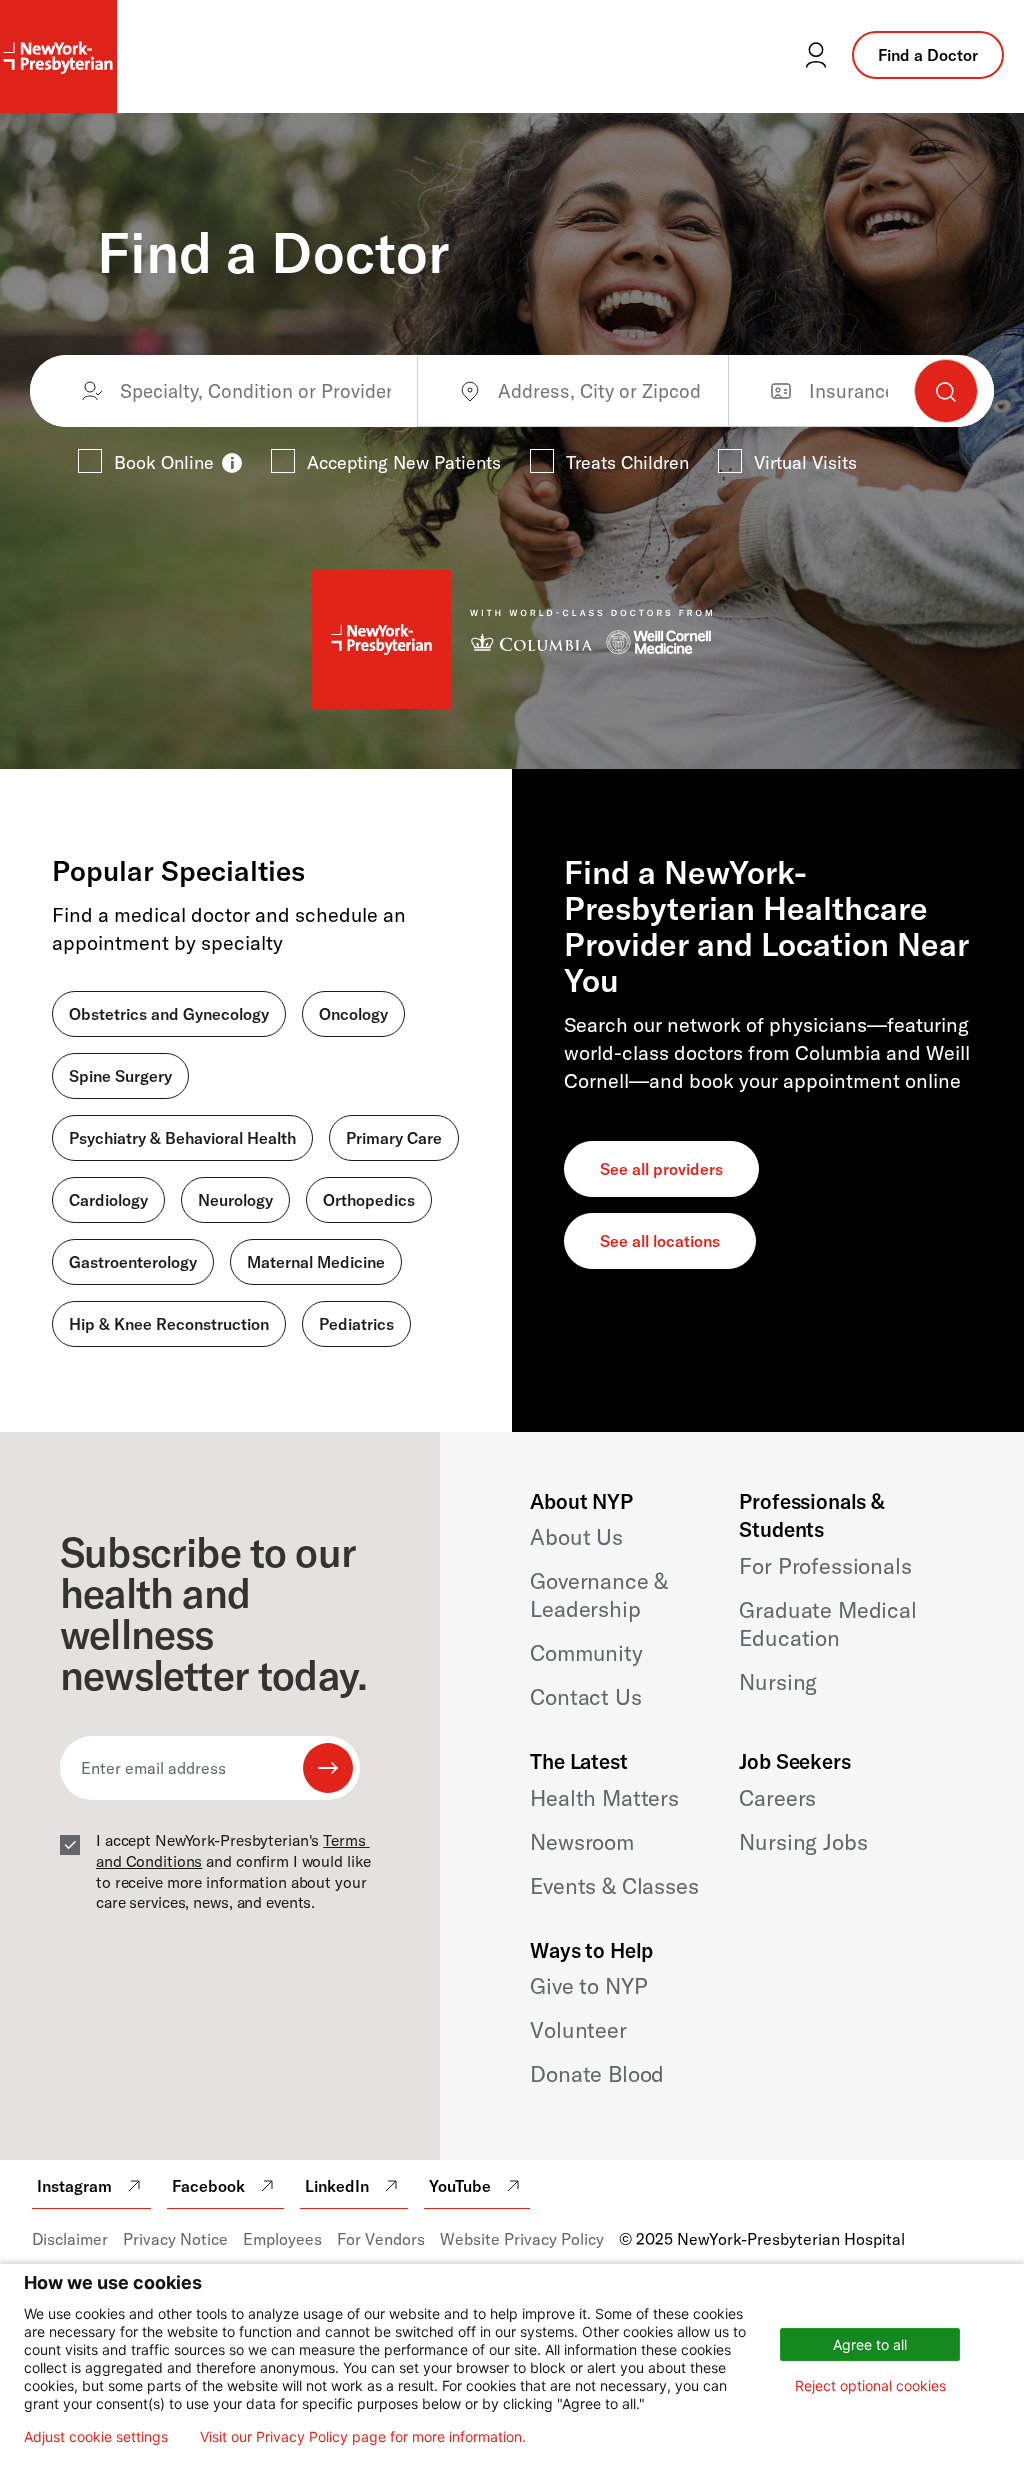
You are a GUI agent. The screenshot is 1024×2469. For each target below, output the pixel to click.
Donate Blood (597, 2074)
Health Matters (604, 1798)
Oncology (353, 1014)
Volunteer (578, 2030)
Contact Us (585, 1697)
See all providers (661, 1169)
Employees (282, 2239)
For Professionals (825, 1566)
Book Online (164, 462)
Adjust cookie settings (96, 2437)
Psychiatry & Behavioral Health (182, 1138)
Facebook (208, 2186)
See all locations (660, 1241)
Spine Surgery (120, 1076)
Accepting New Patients (404, 462)
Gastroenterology (133, 1262)
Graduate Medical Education (827, 1624)
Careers (777, 1798)
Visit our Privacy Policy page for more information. (363, 2437)
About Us (576, 1537)
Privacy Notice (175, 2239)
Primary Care (394, 1138)
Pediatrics (356, 1324)
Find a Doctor (928, 55)
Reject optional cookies (870, 2385)
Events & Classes (614, 1886)
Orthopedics (369, 1200)
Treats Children (627, 462)
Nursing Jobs (803, 1842)
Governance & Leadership (599, 1595)
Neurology (235, 1200)
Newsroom (582, 1842)
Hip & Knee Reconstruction (169, 1324)
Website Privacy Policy (522, 2239)
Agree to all (870, 2344)
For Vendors (381, 2239)
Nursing (778, 1682)
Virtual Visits (805, 462)
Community (586, 1653)
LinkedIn (337, 2186)
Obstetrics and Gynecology (169, 1014)
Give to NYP (588, 1986)
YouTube (460, 2186)
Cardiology (108, 1200)
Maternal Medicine (316, 1262)
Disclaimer (70, 2239)
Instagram (74, 2186)
